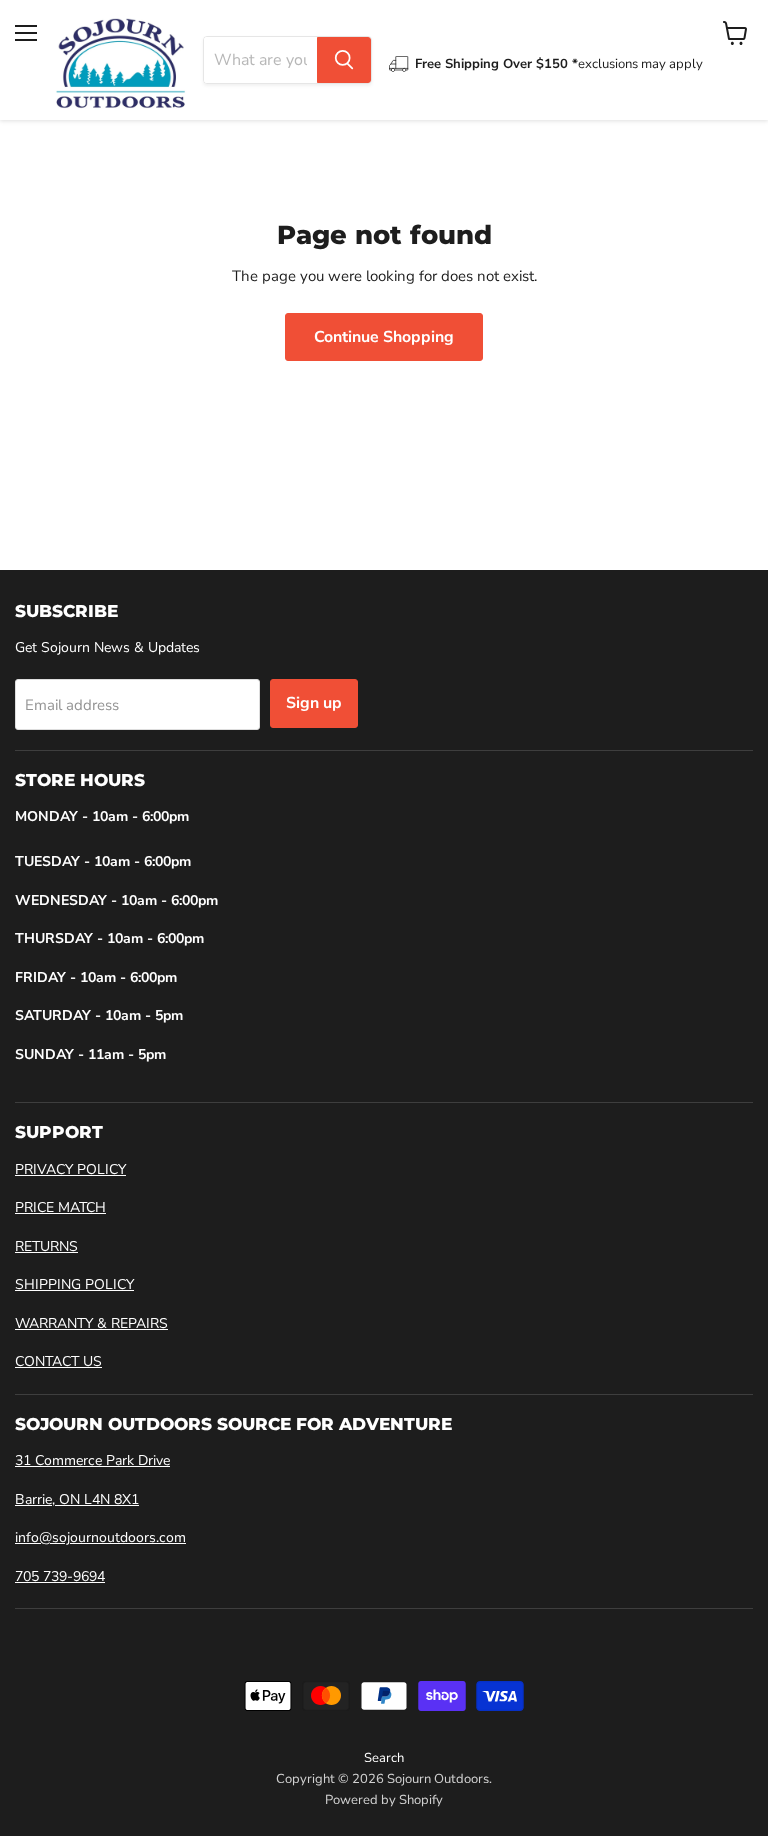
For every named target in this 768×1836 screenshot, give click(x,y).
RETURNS (46, 1246)
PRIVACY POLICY (70, 1169)
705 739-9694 (60, 1576)
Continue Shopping (384, 337)
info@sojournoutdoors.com (100, 1537)
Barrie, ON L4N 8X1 (77, 1499)
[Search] (344, 60)
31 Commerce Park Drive (92, 1460)
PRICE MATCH (60, 1207)
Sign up (314, 703)
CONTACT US (58, 1361)
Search (384, 1758)
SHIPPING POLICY (74, 1284)
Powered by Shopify (384, 1800)
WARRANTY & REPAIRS (91, 1323)
